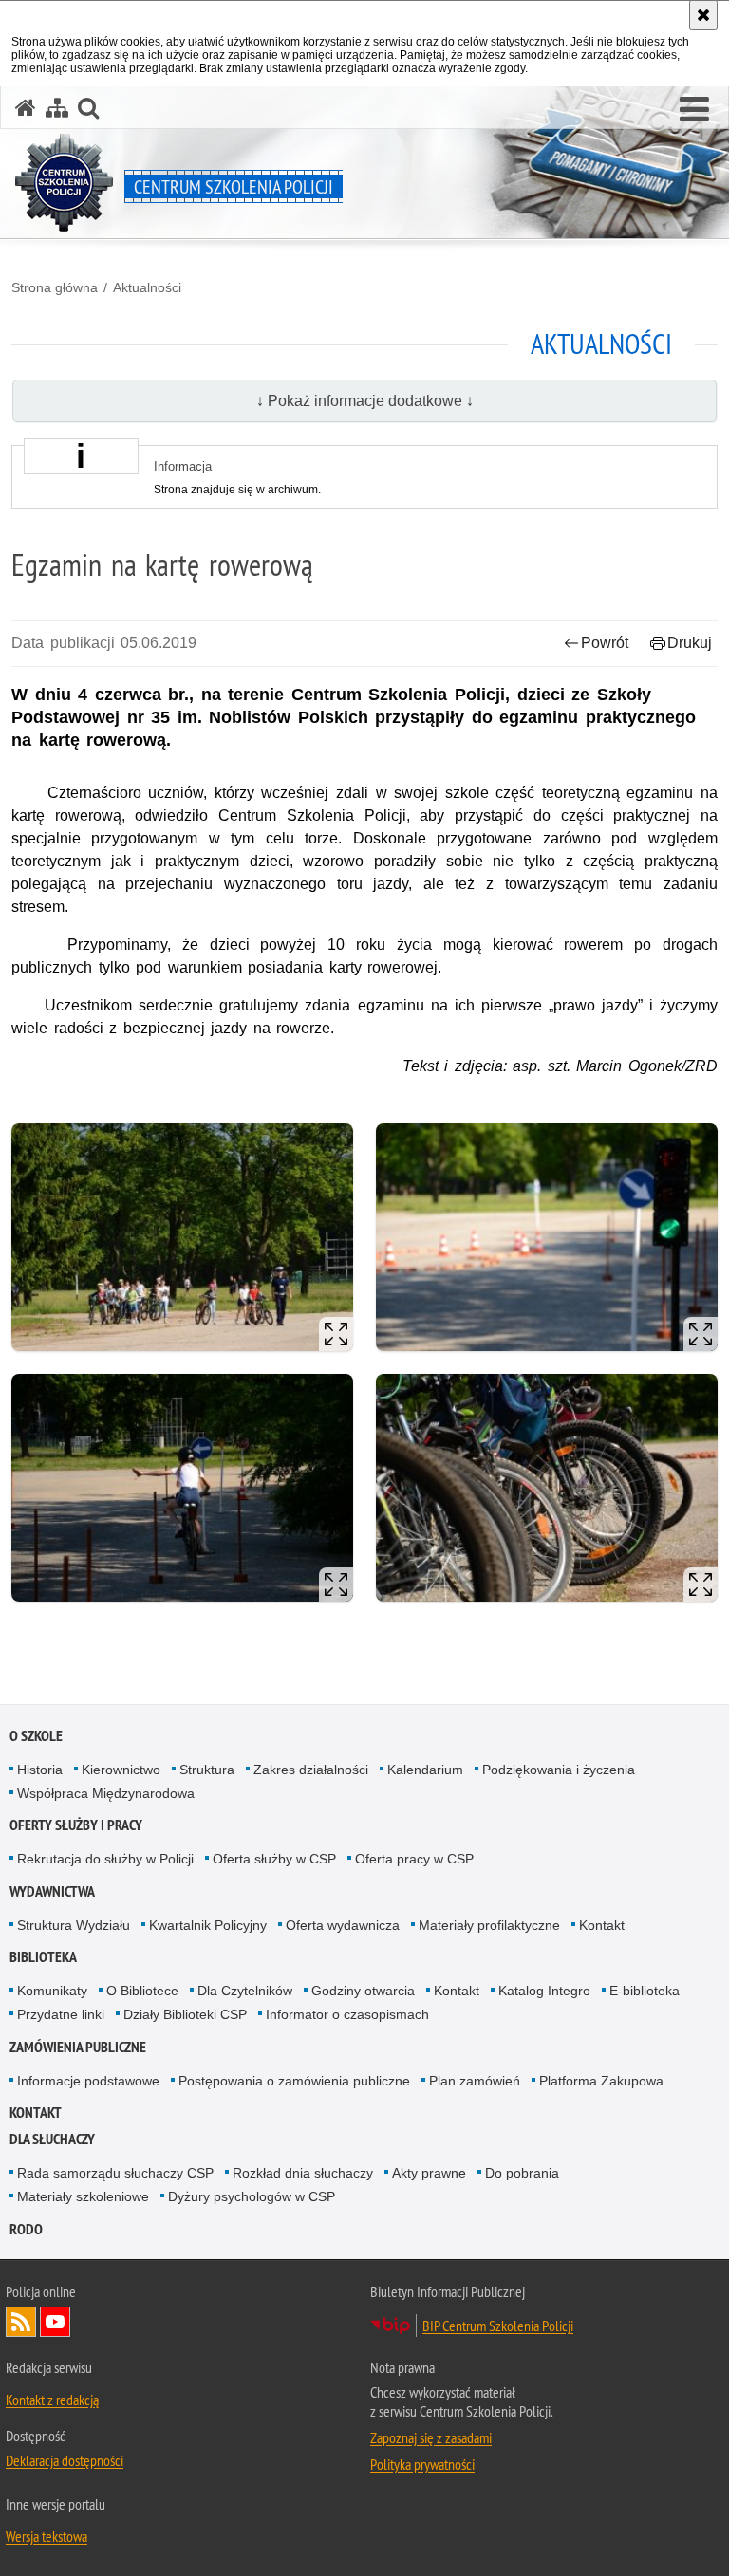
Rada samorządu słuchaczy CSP (115, 2173)
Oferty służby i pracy (76, 1825)
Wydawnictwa (52, 1891)
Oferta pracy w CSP (414, 1859)
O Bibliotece (142, 1991)
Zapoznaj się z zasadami (431, 2437)
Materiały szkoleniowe (83, 2196)
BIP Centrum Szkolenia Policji (498, 2326)
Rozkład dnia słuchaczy (303, 2173)
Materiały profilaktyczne (489, 1925)
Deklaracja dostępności (65, 2460)
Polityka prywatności (422, 2464)
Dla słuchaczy (52, 2139)
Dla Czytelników (245, 1991)
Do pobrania (522, 2173)
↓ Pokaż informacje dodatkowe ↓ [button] (365, 401)
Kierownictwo (121, 1770)
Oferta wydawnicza (343, 1925)
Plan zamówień (475, 2081)
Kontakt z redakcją (52, 2400)
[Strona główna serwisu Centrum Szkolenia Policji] (26, 108)
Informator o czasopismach (347, 2014)
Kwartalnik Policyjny (208, 1925)
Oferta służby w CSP (274, 1859)
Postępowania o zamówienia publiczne (294, 2081)
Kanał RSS (21, 2322)
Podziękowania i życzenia (559, 1770)
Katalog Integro (544, 1991)
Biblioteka (43, 1957)
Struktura (207, 1770)
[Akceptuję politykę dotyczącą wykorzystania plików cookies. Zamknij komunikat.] (703, 15)
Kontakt (602, 1925)
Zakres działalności (311, 1770)
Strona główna (55, 287)
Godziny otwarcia (363, 1991)
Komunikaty (52, 1991)
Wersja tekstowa (47, 2536)
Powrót (605, 643)
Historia (40, 1770)
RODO (26, 2229)
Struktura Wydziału (74, 1925)
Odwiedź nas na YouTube (55, 2322)
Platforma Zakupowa (601, 2081)
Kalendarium (425, 1770)
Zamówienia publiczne (78, 2047)
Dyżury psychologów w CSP (252, 2196)
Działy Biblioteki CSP (185, 2014)
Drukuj (690, 643)
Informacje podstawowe (88, 2081)
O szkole (36, 1736)
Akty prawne (429, 2173)
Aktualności (147, 287)
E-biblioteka (645, 1991)
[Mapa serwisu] (57, 108)
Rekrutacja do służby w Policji (105, 1859)
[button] (694, 110)
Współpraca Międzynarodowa (106, 1793)
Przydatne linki (61, 2014)
